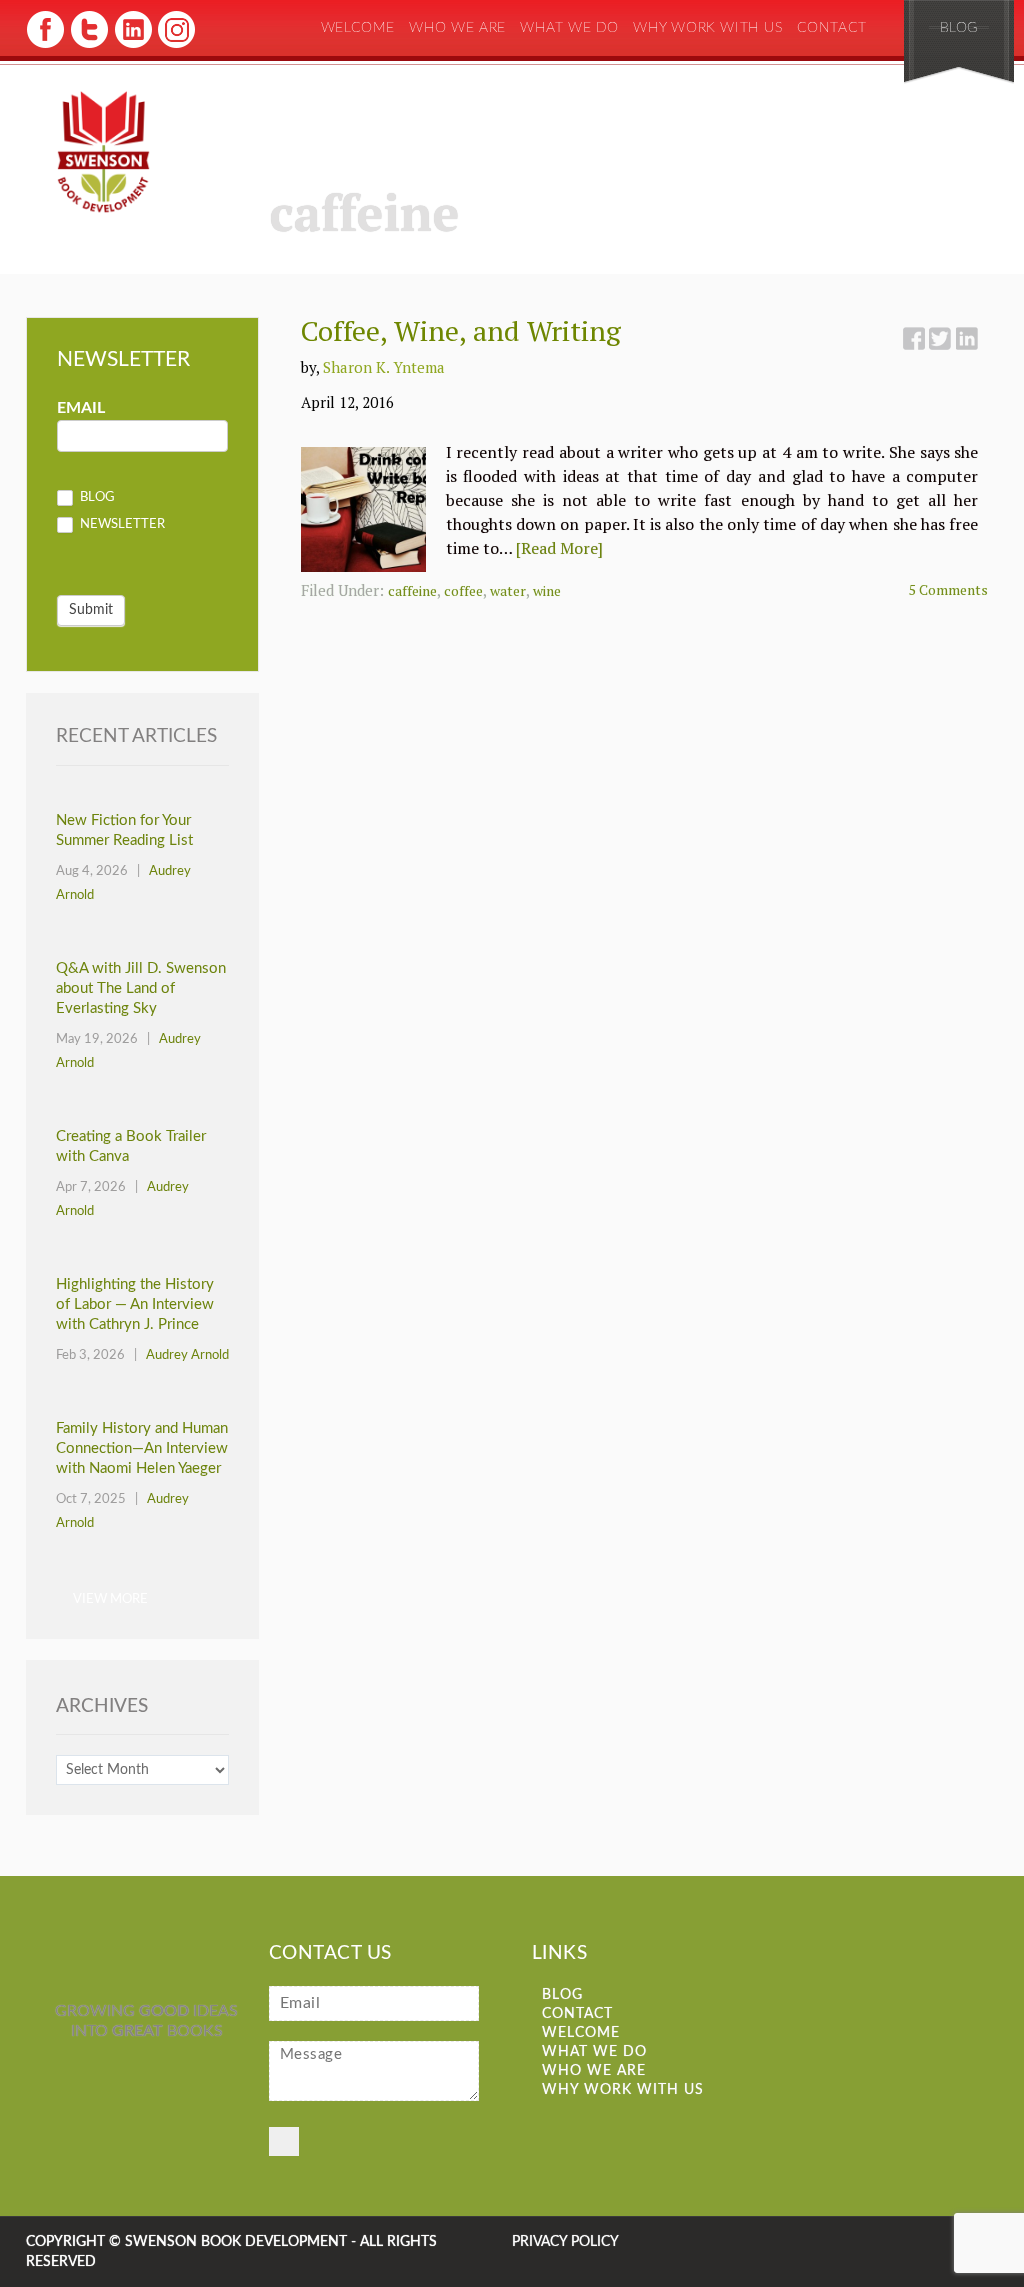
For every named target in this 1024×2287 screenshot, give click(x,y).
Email (81, 408)
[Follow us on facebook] (45, 46)
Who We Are (457, 28)
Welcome (358, 28)
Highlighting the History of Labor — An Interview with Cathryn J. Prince (135, 1304)
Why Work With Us (708, 28)
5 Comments (948, 589)
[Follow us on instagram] (174, 46)
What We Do (569, 28)
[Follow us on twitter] (88, 46)
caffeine (412, 590)
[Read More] (559, 548)
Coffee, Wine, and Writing (461, 330)
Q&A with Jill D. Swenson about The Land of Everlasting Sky (141, 988)
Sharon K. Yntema (384, 367)
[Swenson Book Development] (103, 153)
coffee (463, 590)
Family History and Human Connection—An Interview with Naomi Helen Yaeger (142, 1448)
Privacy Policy (565, 2242)
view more (110, 1599)
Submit (91, 610)
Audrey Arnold (187, 1355)
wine (547, 590)
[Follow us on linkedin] (131, 46)
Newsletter (121, 525)
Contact (832, 28)
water (508, 590)
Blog (959, 28)
